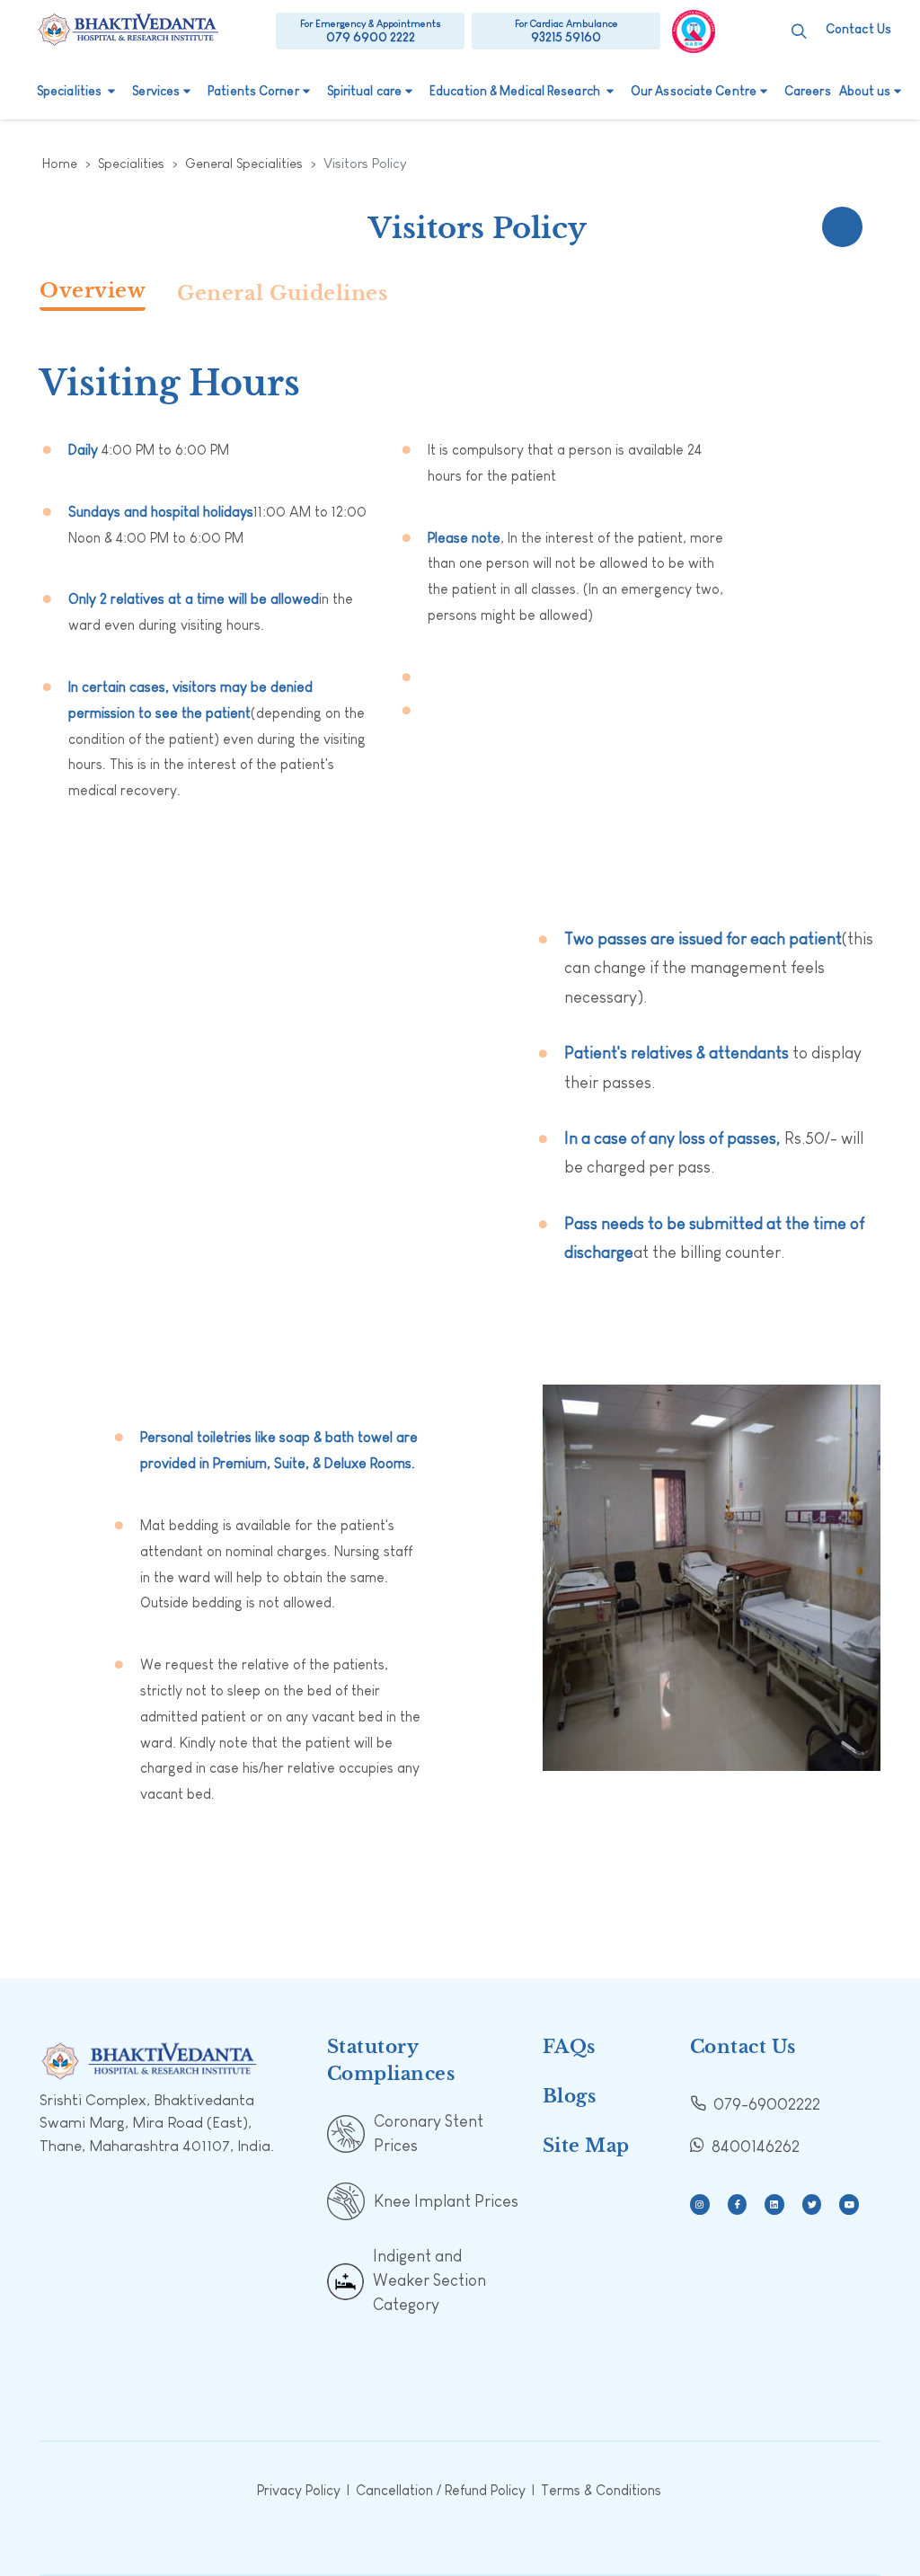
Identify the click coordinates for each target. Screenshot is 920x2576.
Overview (93, 291)
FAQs (569, 2047)
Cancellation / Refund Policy (441, 2490)
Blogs (570, 2096)
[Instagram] (700, 2204)
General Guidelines (282, 293)
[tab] (108, 296)
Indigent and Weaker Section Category (429, 2280)
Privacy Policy (299, 2490)
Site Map (586, 2146)
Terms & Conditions (601, 2490)
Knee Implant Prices (446, 2201)
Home (60, 163)
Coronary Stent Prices (429, 2133)
